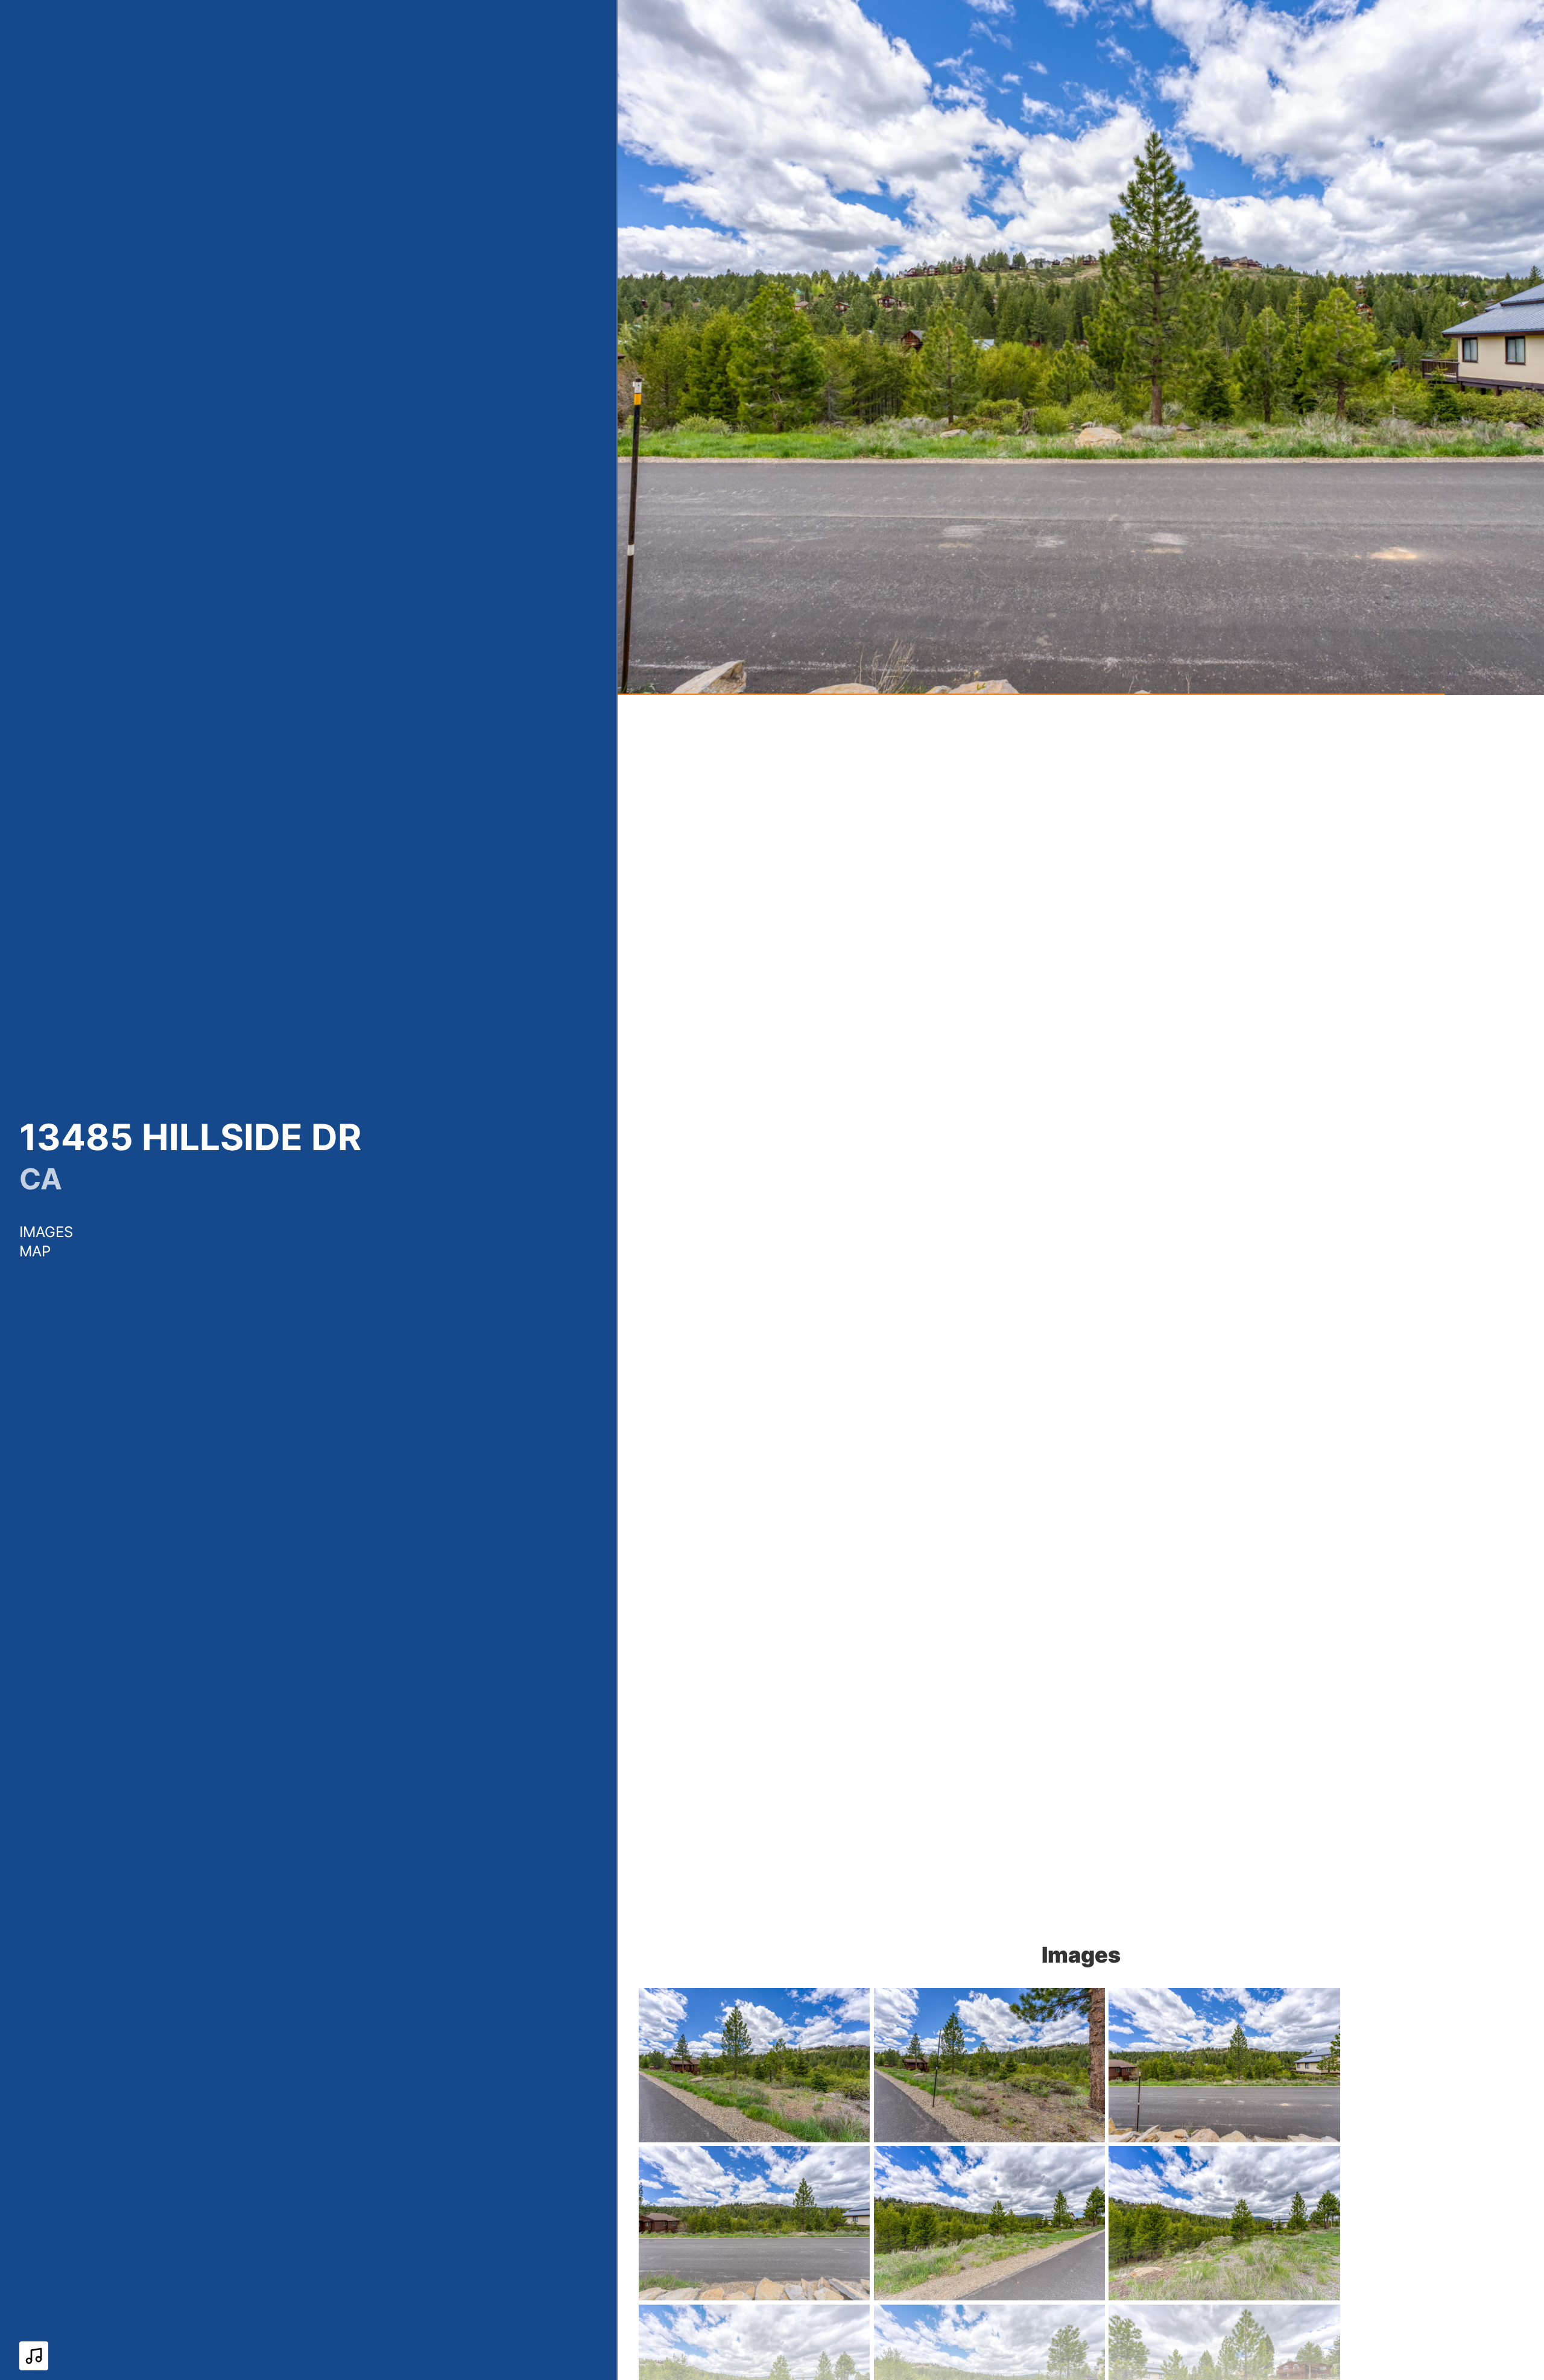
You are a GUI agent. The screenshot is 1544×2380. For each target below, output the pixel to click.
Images (46, 1232)
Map (35, 1251)
